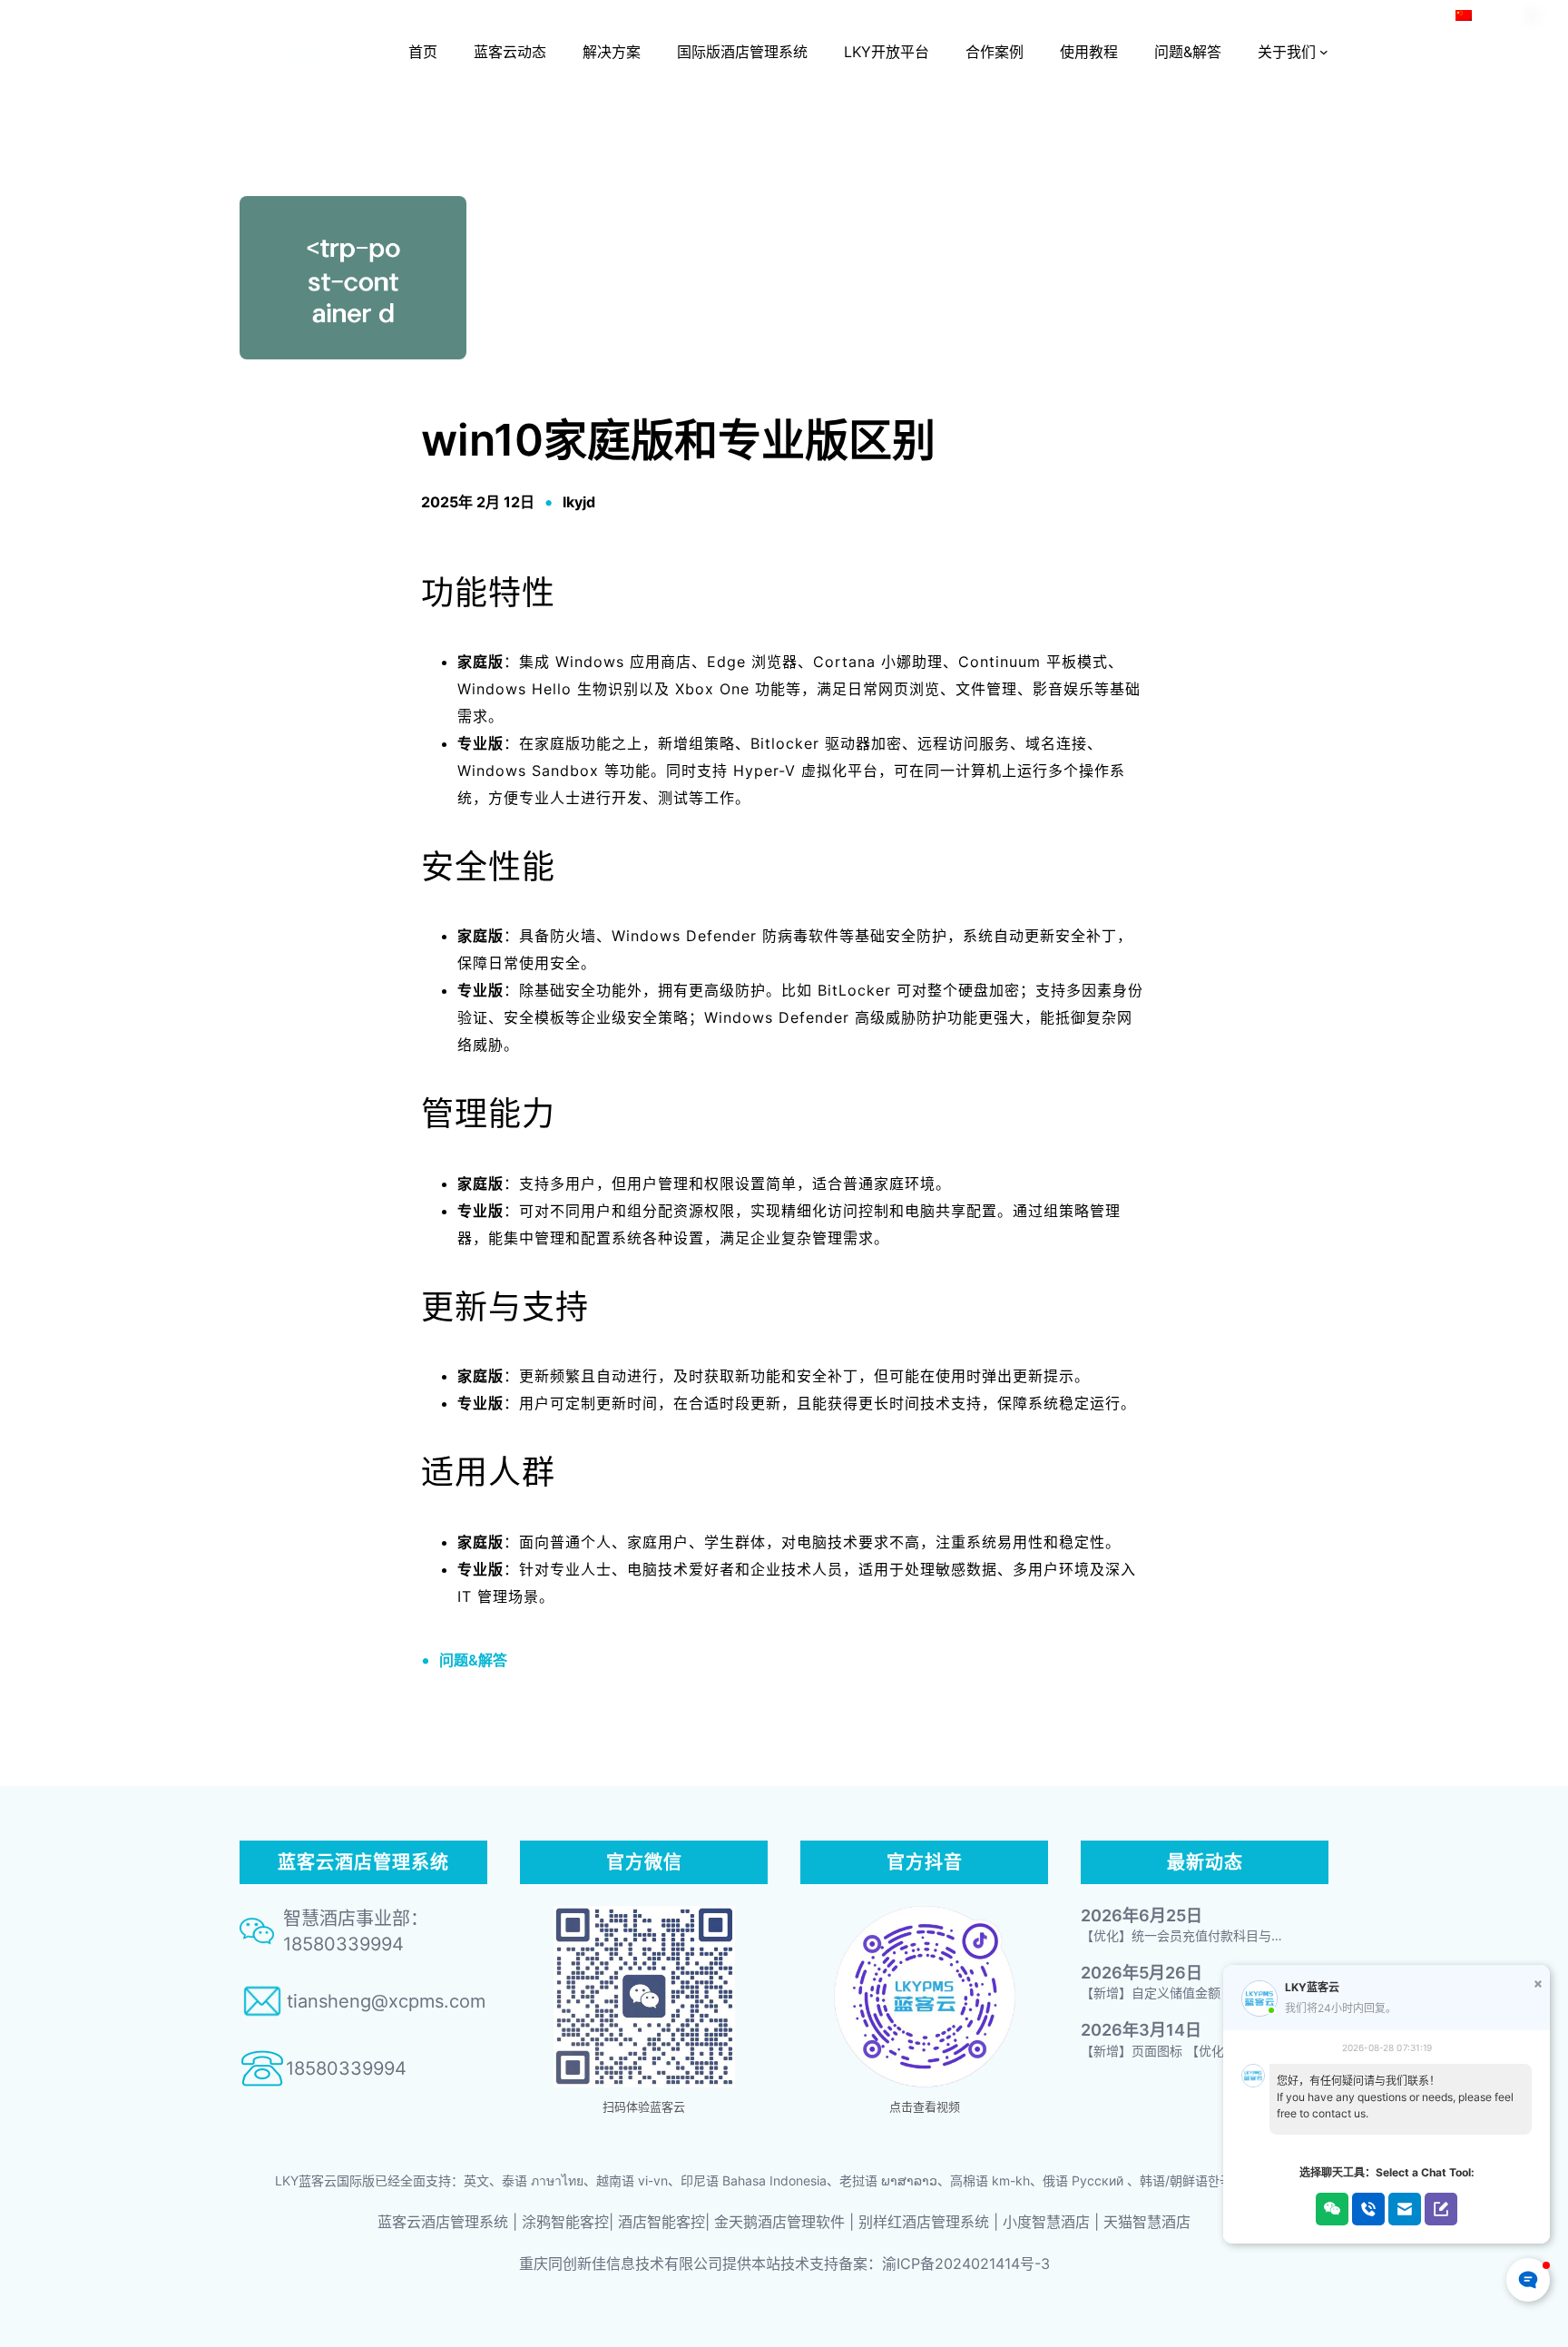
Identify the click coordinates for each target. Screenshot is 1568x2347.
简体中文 (1501, 15)
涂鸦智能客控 (565, 2222)
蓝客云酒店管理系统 (443, 2222)
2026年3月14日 (1141, 2030)
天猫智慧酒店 (1147, 2222)
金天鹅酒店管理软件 (779, 2222)
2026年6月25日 (1142, 1915)
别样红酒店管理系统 (924, 2222)
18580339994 (346, 2068)
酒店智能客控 (661, 2222)
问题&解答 (473, 1660)
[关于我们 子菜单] (1324, 52)
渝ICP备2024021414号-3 (966, 2264)
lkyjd (579, 502)
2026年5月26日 (1142, 1973)
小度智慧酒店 (1046, 2222)
